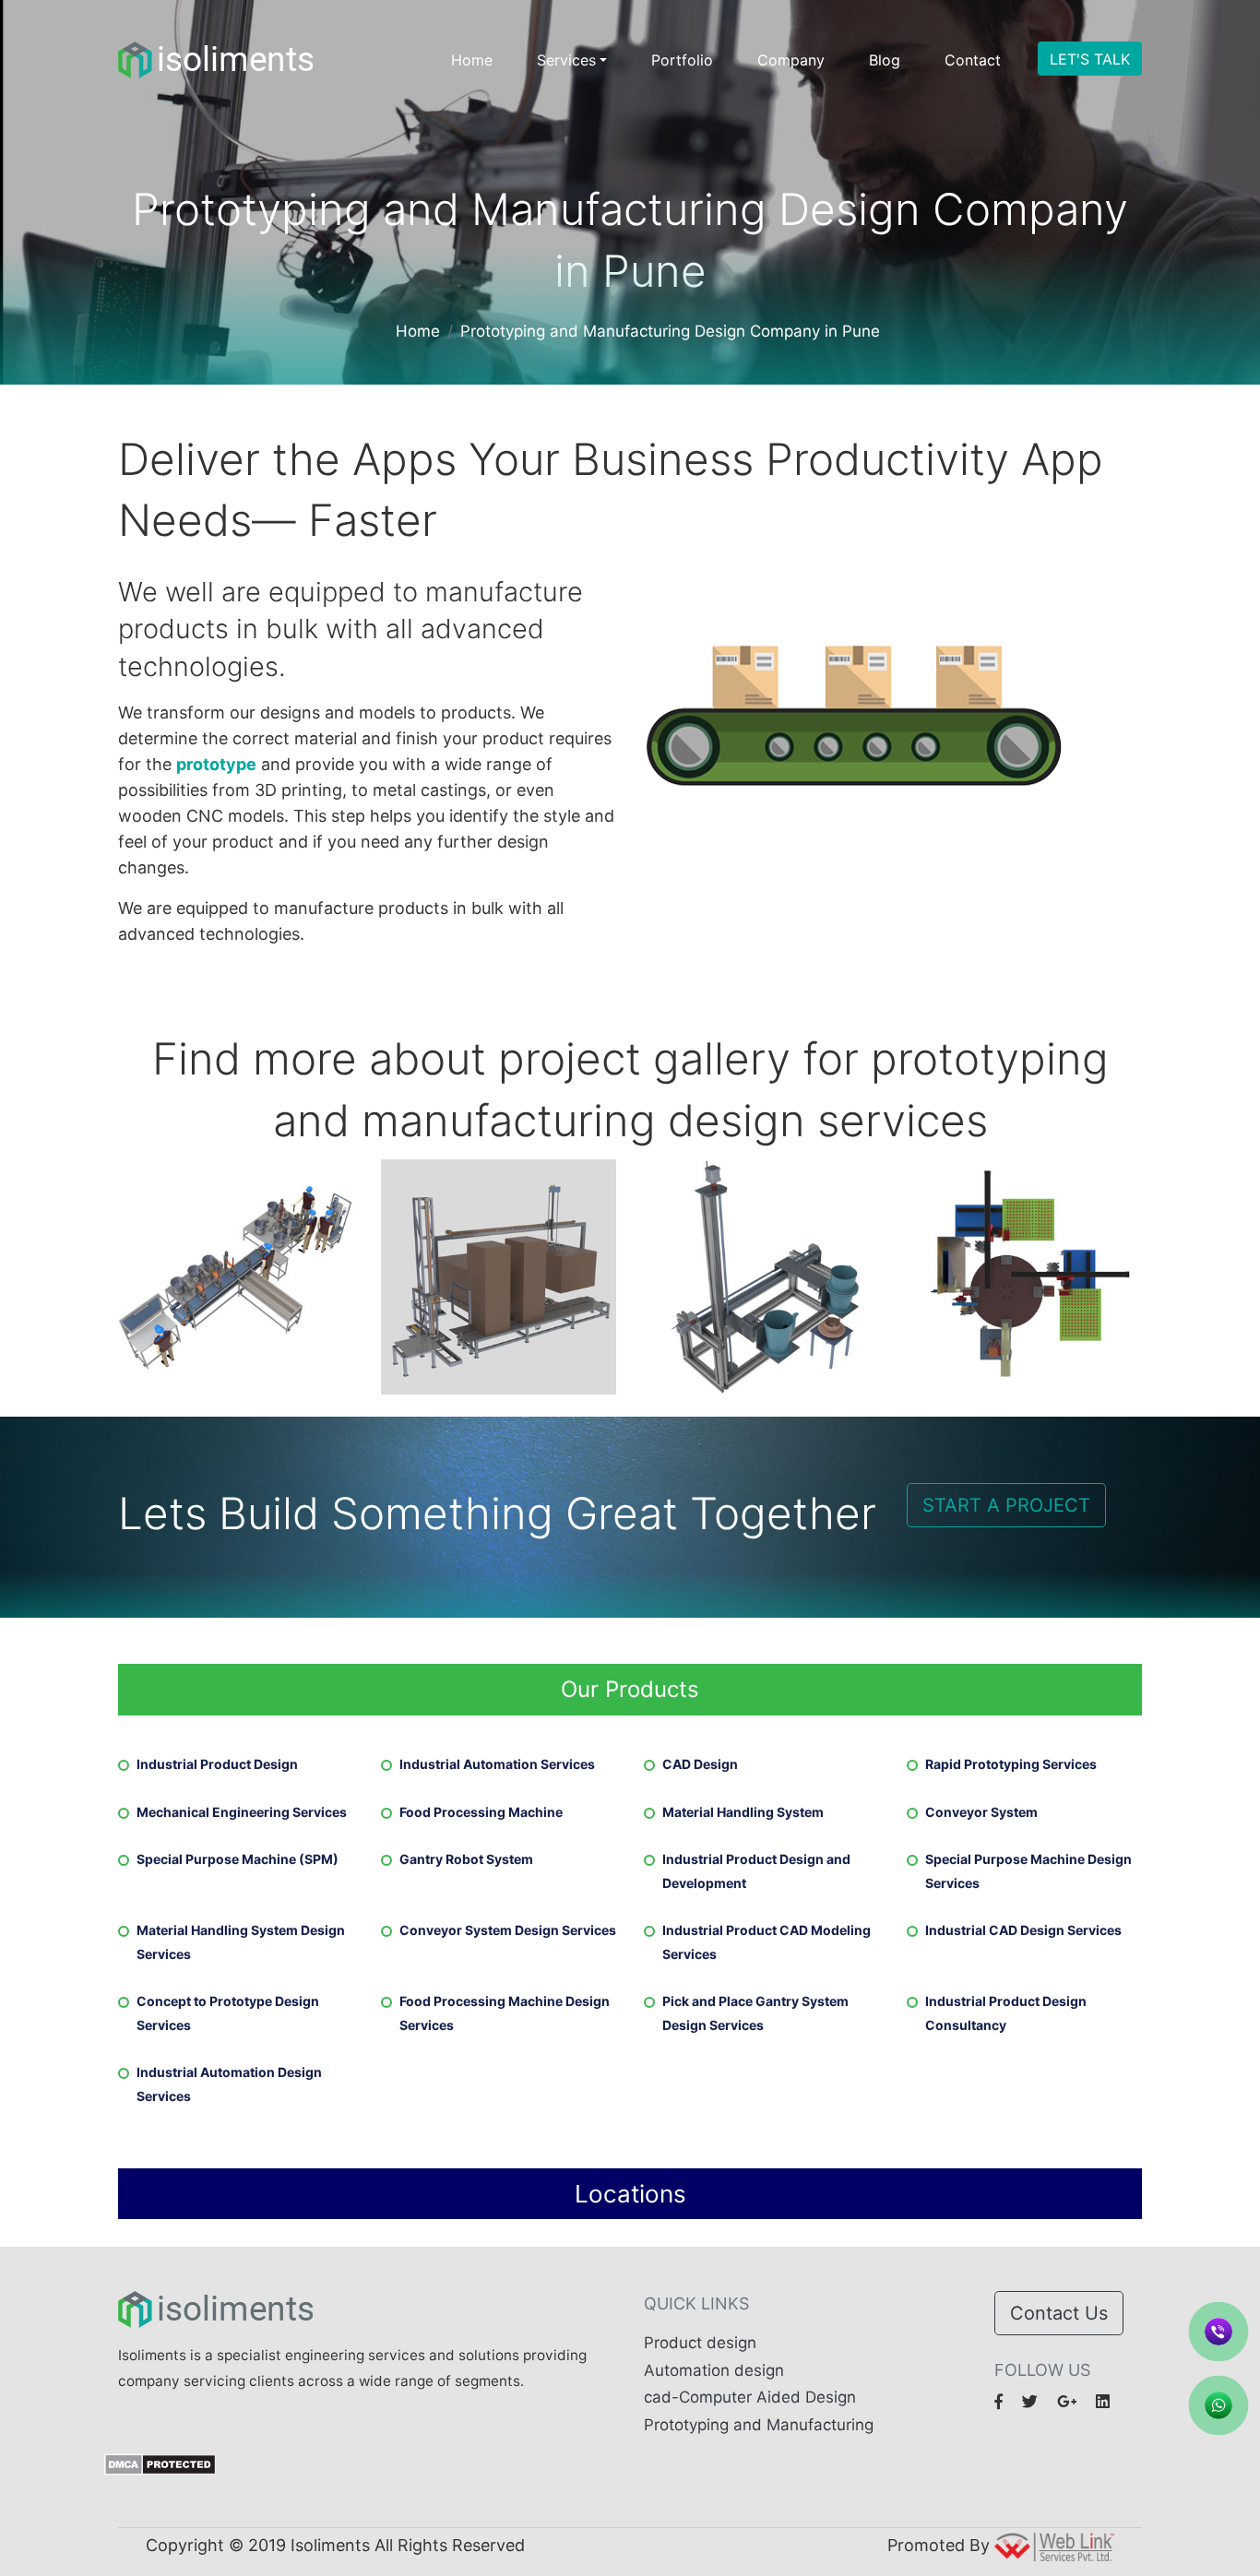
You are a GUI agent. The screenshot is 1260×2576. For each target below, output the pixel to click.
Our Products (630, 1689)
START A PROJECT (1006, 1505)
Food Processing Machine (481, 1812)
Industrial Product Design (217, 1764)
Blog (885, 60)
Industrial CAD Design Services (1023, 1930)
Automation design (714, 2370)
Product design (700, 2343)
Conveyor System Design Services (508, 1930)
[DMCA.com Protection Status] (160, 2463)
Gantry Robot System (466, 1859)
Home (472, 60)
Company (791, 60)
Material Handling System (743, 1812)
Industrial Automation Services (497, 1764)
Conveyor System (981, 1812)
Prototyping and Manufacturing (759, 2425)
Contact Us (1059, 2313)
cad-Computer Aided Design (750, 2397)
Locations (630, 2194)
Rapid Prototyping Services (1011, 1764)
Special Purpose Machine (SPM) (238, 1859)
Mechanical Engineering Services (242, 1812)
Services (566, 60)
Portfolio (682, 60)
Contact (973, 60)
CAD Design (700, 1764)
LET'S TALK (1090, 59)
